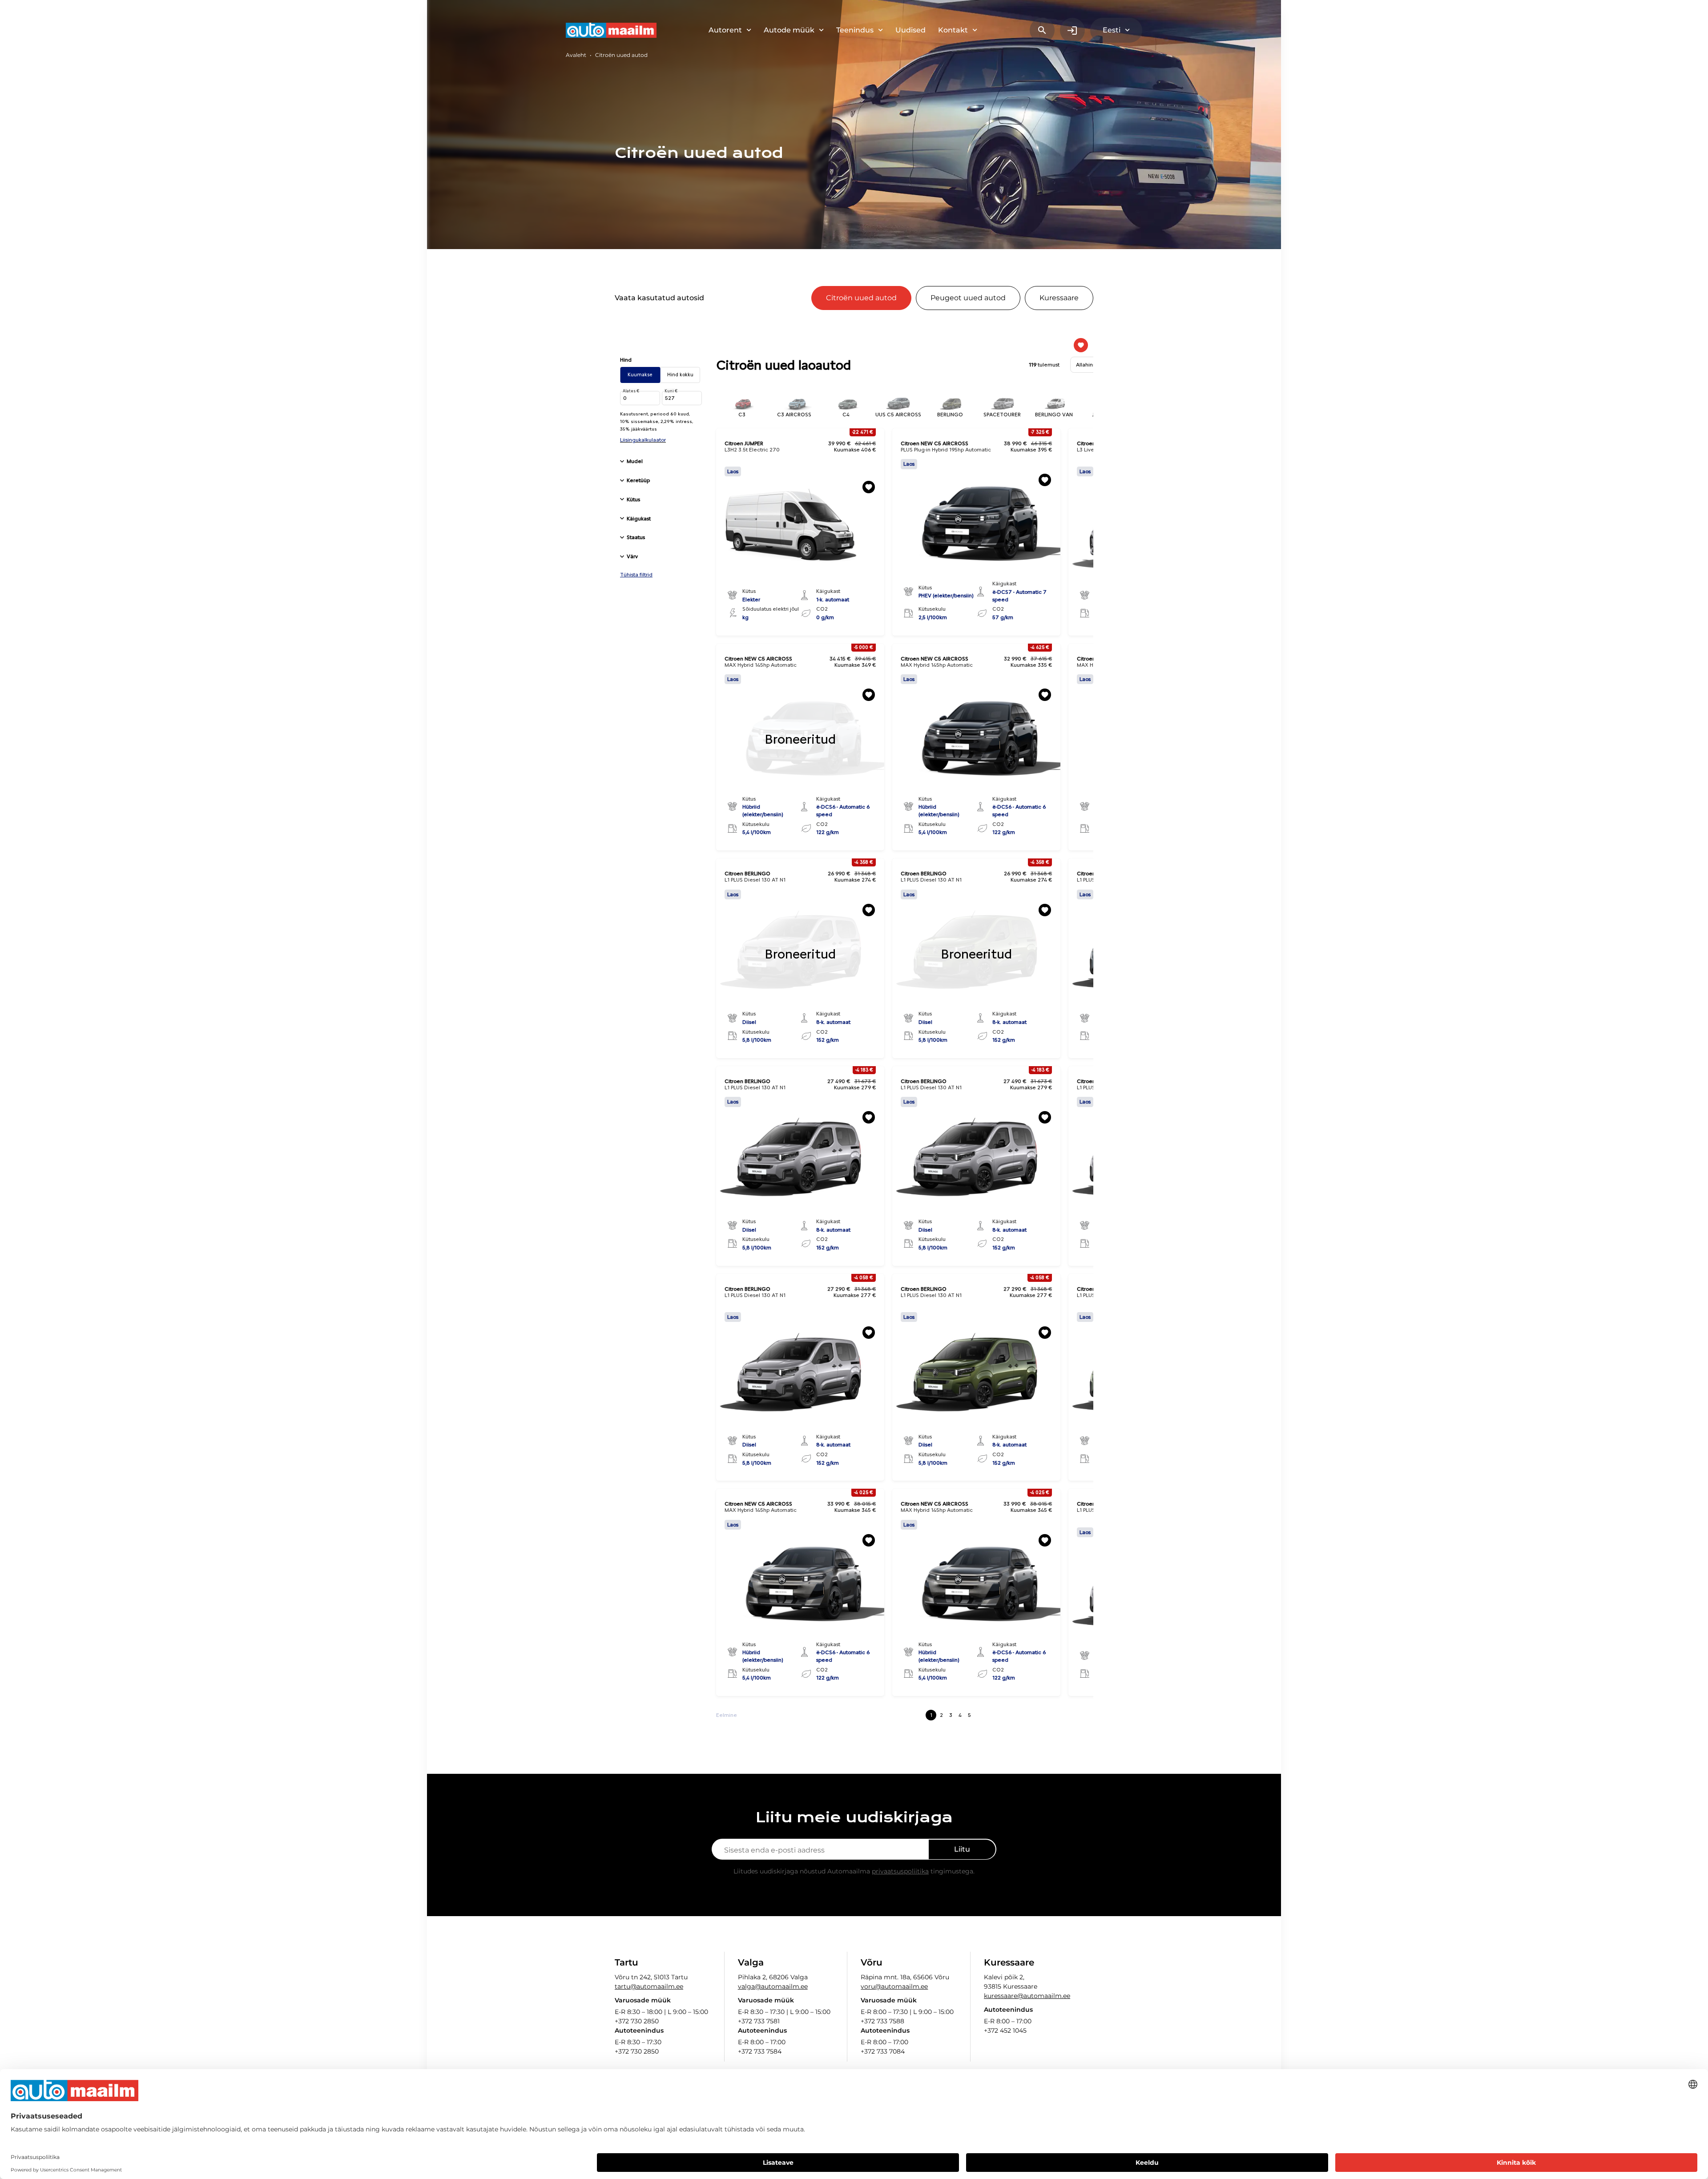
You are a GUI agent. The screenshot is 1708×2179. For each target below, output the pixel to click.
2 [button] (941, 1715)
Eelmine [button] (727, 1715)
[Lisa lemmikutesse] (869, 487)
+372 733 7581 (759, 2021)
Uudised (910, 30)
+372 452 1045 (1005, 2030)
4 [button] (960, 1715)
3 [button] (951, 1715)
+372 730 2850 (637, 2021)
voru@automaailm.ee (894, 1986)
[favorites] (1081, 345)
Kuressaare (1059, 298)
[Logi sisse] (1072, 30)
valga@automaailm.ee (773, 1986)
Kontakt (953, 30)
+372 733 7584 (760, 2051)
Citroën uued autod (861, 298)
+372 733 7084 (883, 2051)
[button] (660, 461)
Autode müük (789, 30)
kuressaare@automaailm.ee (1027, 1996)
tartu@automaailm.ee (649, 1986)
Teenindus (855, 30)
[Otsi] (1042, 30)
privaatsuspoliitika (900, 1871)
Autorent (725, 30)
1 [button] (931, 1715)
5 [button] (969, 1715)
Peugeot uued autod (968, 298)
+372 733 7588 (882, 2021)
